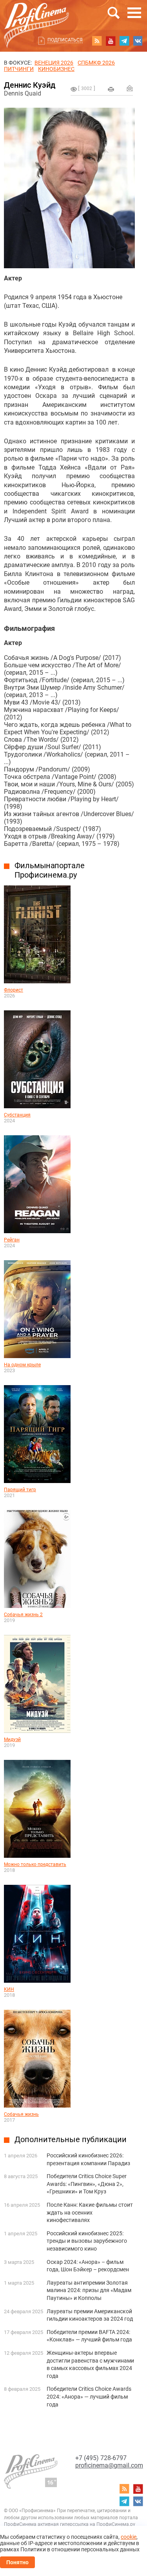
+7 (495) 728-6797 (101, 2458)
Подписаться (65, 40)
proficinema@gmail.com (109, 2465)
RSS (97, 41)
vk (138, 41)
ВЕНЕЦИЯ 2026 (54, 63)
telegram (124, 41)
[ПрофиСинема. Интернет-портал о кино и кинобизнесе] (36, 16)
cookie (129, 2537)
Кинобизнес (56, 69)
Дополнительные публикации (71, 2139)
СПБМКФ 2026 (96, 63)
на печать (111, 89)
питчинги (19, 69)
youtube (111, 41)
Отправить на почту (130, 88)
